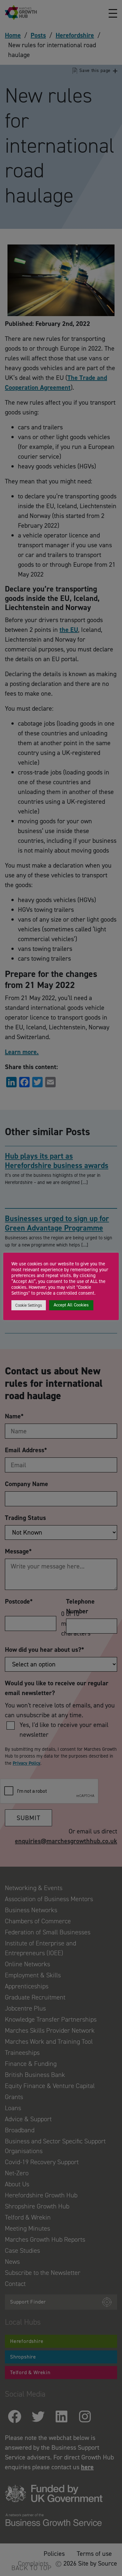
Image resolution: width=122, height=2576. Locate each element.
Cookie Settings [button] (29, 1305)
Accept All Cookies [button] (71, 1305)
